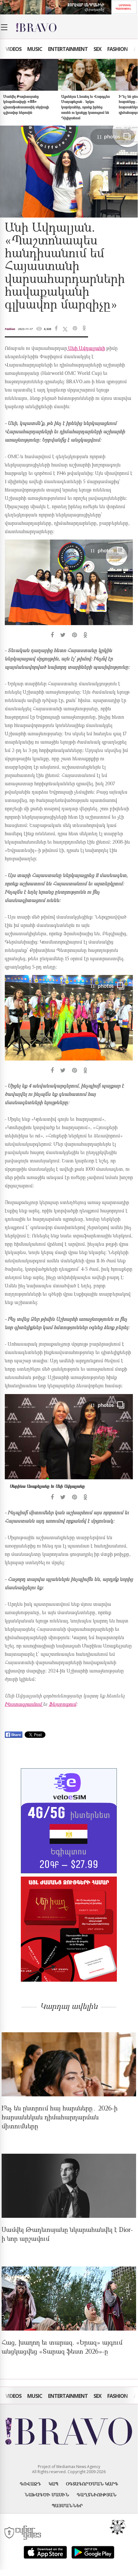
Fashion (118, 49)
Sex (97, 49)
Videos (13, 49)
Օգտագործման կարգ (92, 2484)
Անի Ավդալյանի (86, 349)
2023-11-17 (25, 329)
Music (35, 49)
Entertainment (68, 49)
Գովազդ (30, 2484)
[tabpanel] (69, 589)
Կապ (53, 2484)
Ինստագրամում (24, 1705)
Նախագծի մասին (47, 2494)
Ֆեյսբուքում (62, 1705)
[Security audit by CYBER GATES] (23, 2533)
